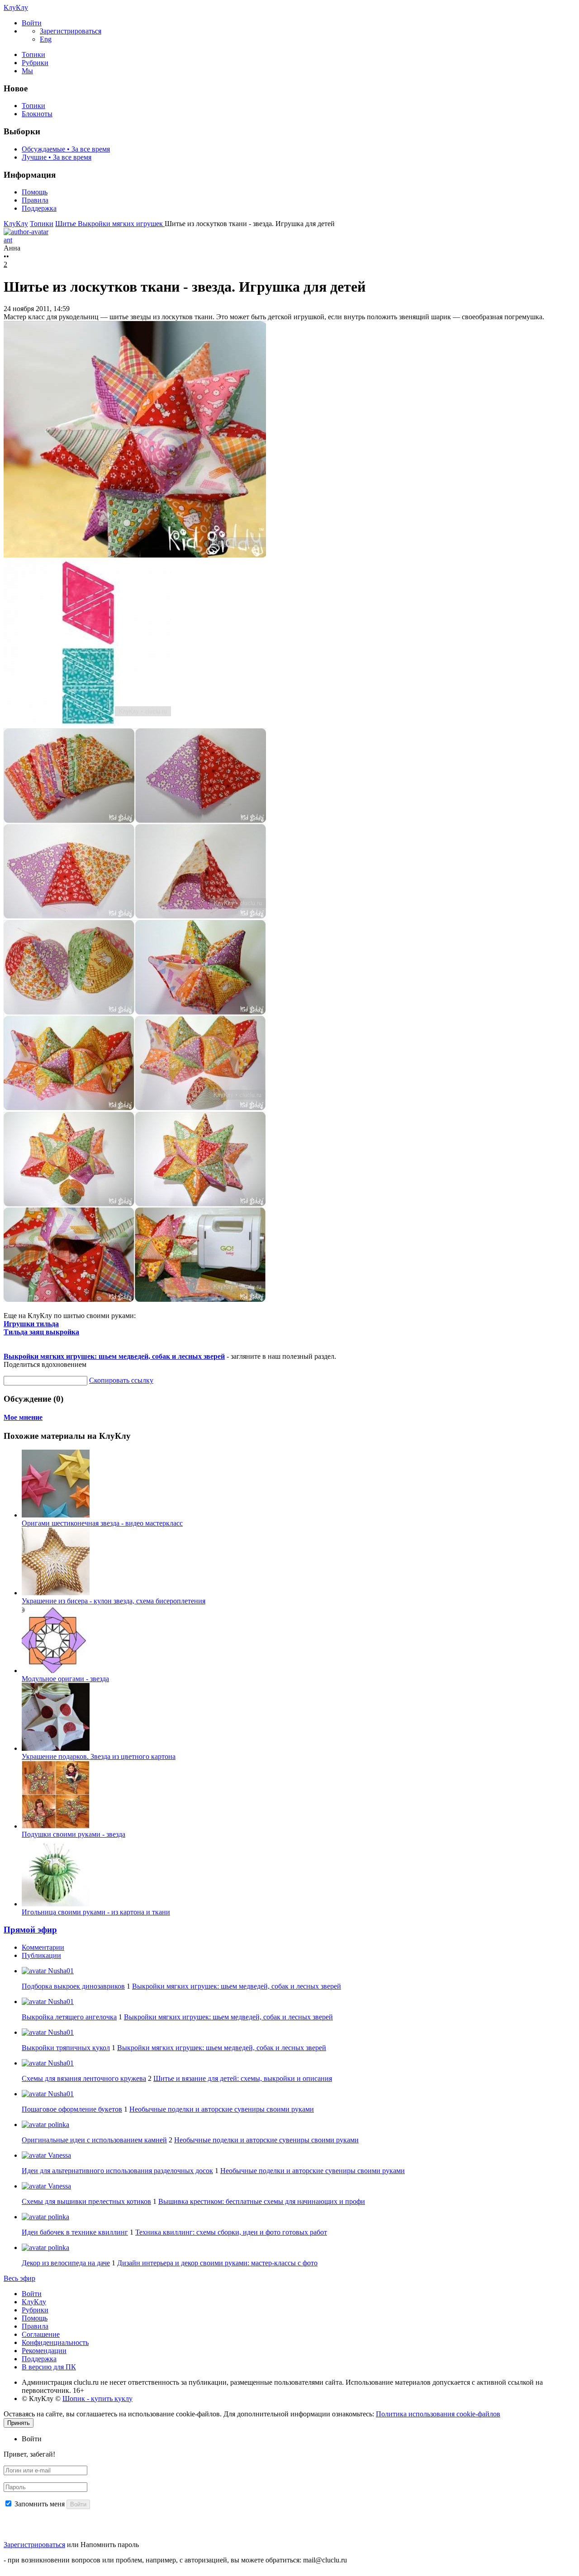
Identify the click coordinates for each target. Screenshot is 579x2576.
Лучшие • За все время (57, 157)
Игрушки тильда (31, 1324)
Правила (35, 200)
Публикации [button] (41, 1955)
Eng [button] (46, 39)
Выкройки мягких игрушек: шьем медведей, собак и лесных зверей (114, 1356)
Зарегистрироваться (34, 2545)
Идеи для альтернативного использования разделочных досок (117, 2171)
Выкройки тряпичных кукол (66, 2048)
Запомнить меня (40, 2504)
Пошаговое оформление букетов (72, 2109)
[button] (32, 23)
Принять (19, 2423)
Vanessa (59, 2155)
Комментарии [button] (43, 1947)
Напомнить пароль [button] (110, 2545)
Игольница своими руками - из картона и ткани (96, 1912)
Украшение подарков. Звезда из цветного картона (99, 1756)
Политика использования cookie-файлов (438, 2414)
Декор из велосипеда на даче (66, 2263)
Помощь (35, 192)
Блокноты (37, 114)
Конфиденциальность (55, 2342)
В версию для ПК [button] (49, 2367)
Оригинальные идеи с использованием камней (94, 2140)
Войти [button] (32, 2439)
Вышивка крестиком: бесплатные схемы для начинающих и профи (262, 2201)
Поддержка (39, 208)
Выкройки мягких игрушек (121, 224)
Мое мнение (23, 1417)
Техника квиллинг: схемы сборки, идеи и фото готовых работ (231, 2232)
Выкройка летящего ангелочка (69, 2017)
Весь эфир (19, 2278)
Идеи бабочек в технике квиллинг (75, 2232)
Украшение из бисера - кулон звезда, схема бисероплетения (114, 1601)
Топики (33, 54)
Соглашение (41, 2334)
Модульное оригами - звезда (65, 1679)
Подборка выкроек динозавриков (73, 1986)
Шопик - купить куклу (97, 2399)
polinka (58, 2125)
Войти (32, 2294)
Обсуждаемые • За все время (66, 149)
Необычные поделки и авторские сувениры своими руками (222, 2109)
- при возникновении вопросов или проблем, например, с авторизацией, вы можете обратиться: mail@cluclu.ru (175, 2560)
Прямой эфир (30, 1930)
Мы (27, 71)
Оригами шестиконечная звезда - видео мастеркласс (102, 1523)
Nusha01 (60, 1971)
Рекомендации (44, 2351)
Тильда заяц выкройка (41, 1332)
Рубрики (35, 63)
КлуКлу (16, 7)
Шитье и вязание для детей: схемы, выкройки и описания (243, 2078)
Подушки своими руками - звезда (74, 1834)
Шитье (66, 224)
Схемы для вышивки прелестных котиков (86, 2201)
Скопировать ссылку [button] (121, 1380)
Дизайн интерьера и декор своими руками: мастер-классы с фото (217, 2263)
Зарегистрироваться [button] (71, 31)
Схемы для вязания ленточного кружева (84, 2078)
